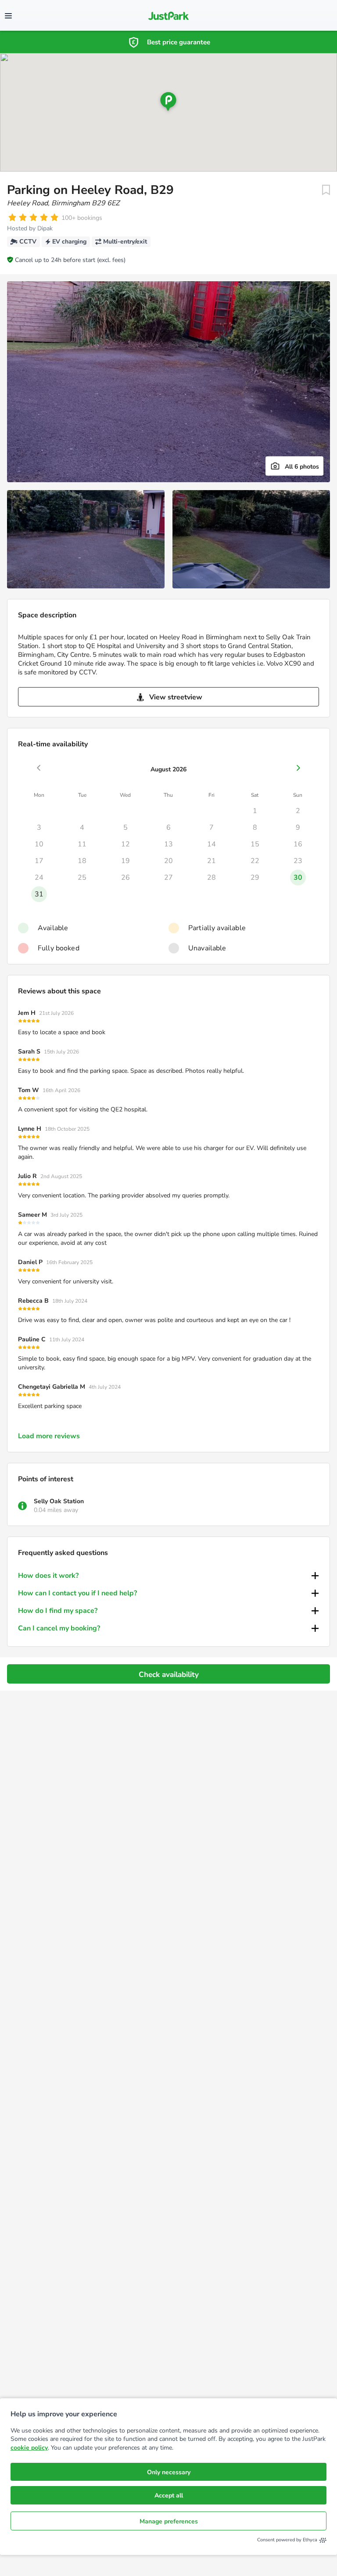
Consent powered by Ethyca (287, 2540)
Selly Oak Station (59, 1501)
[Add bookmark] (326, 190)
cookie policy (29, 2448)
